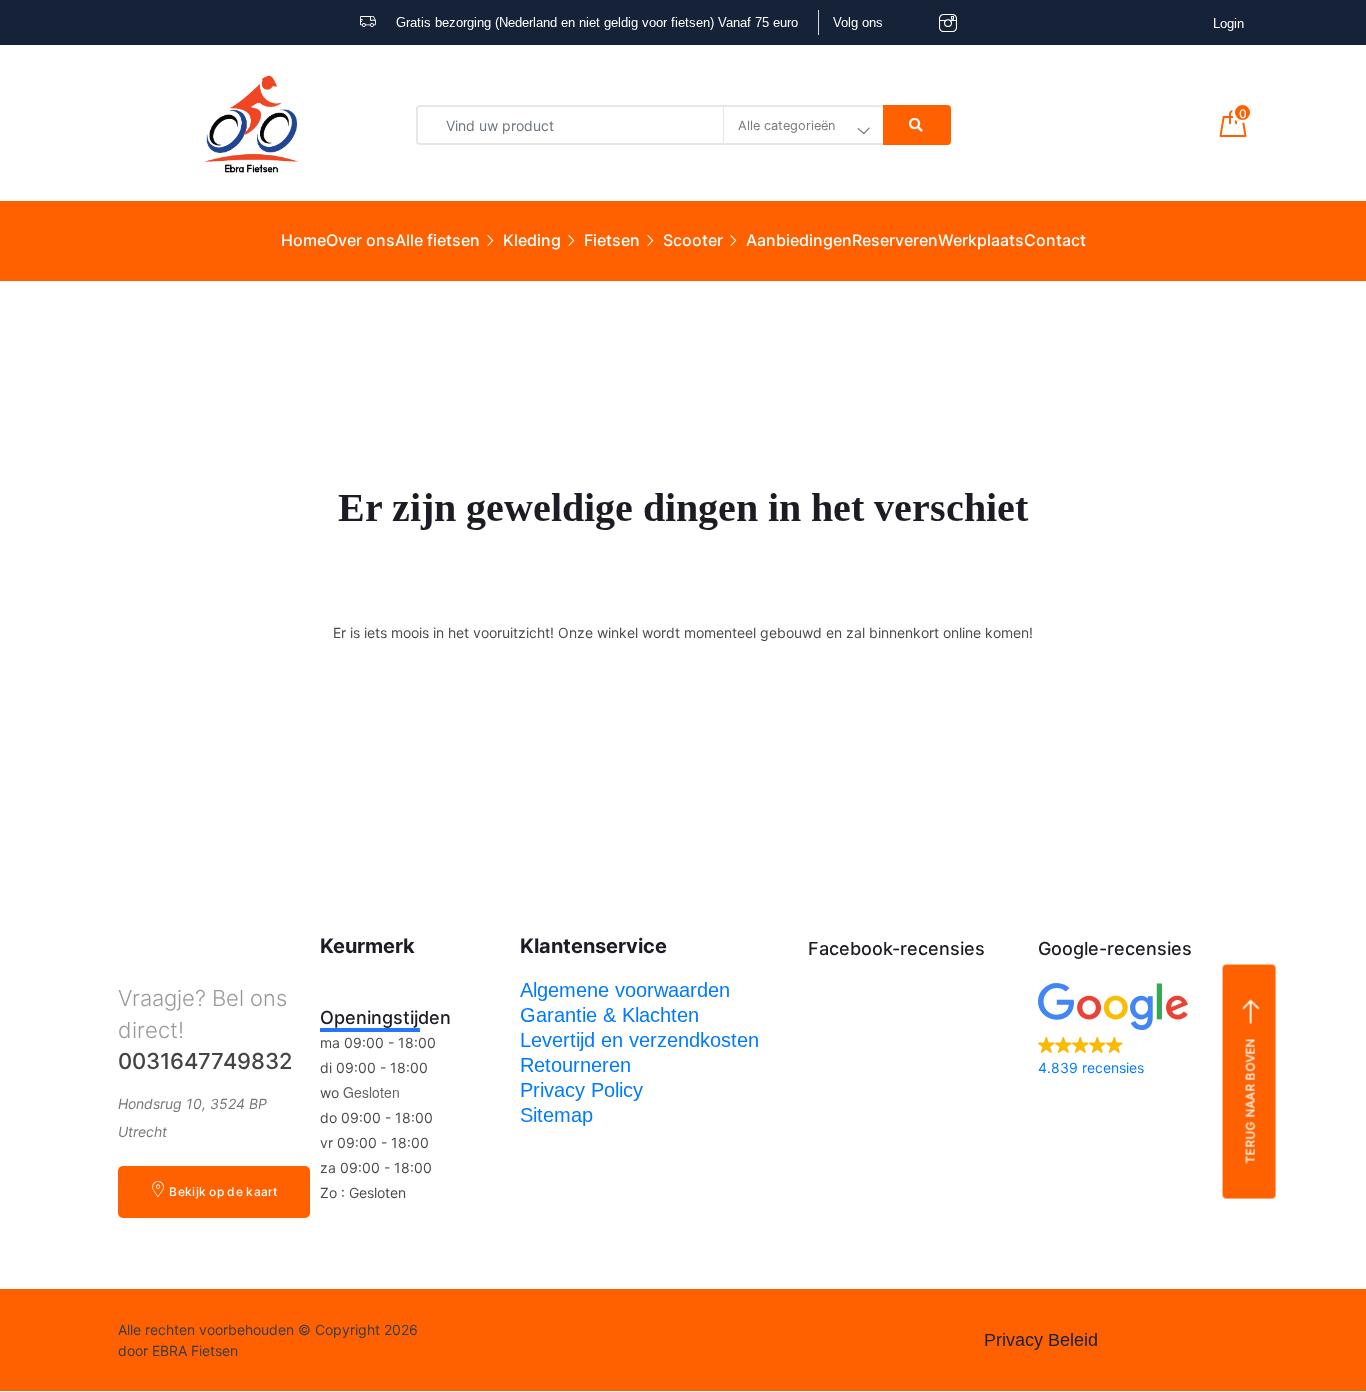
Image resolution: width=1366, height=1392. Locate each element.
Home (303, 240)
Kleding (532, 240)
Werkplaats (981, 240)
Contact (1055, 240)
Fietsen (612, 240)
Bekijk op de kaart (223, 1191)
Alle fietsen (437, 240)
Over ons (360, 240)
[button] (1143, 1031)
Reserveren (895, 240)
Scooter (693, 240)
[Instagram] (519, 1340)
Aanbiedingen (799, 240)
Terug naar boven (1249, 1101)
